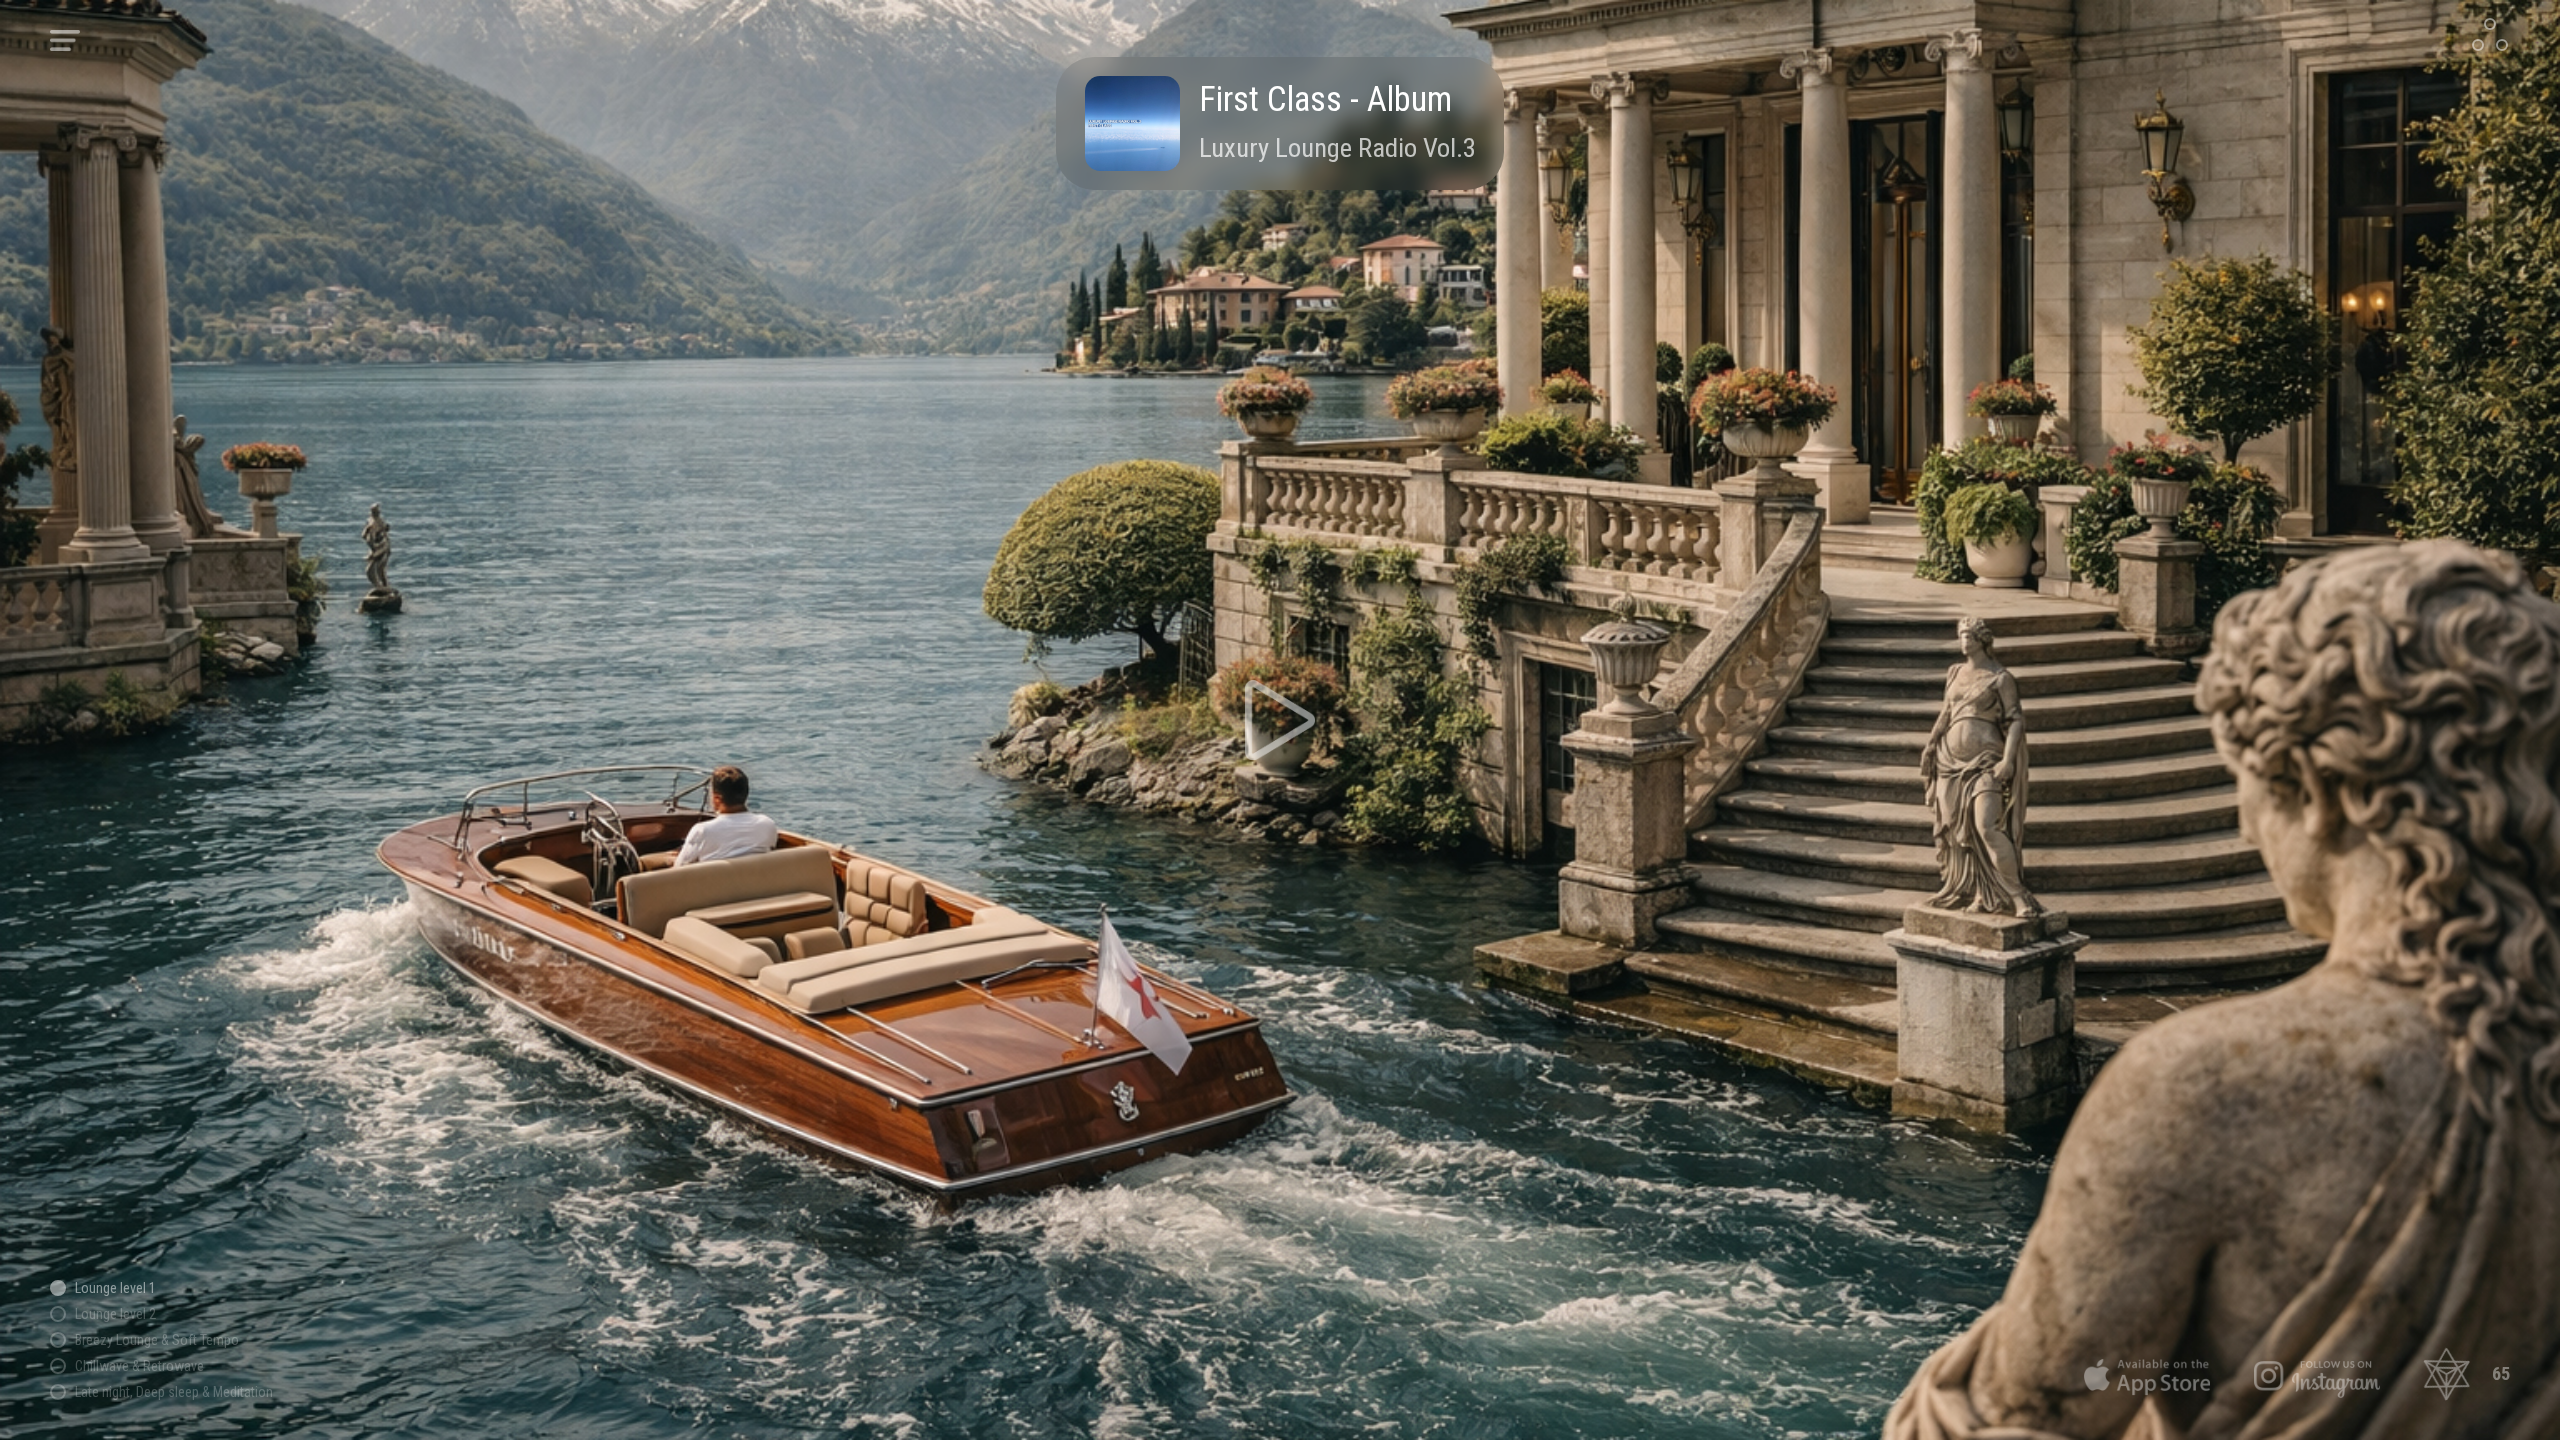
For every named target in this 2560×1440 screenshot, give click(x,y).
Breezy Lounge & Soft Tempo (157, 1340)
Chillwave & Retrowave (139, 1366)
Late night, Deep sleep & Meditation (174, 1392)
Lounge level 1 (115, 1288)
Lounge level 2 (115, 1314)
